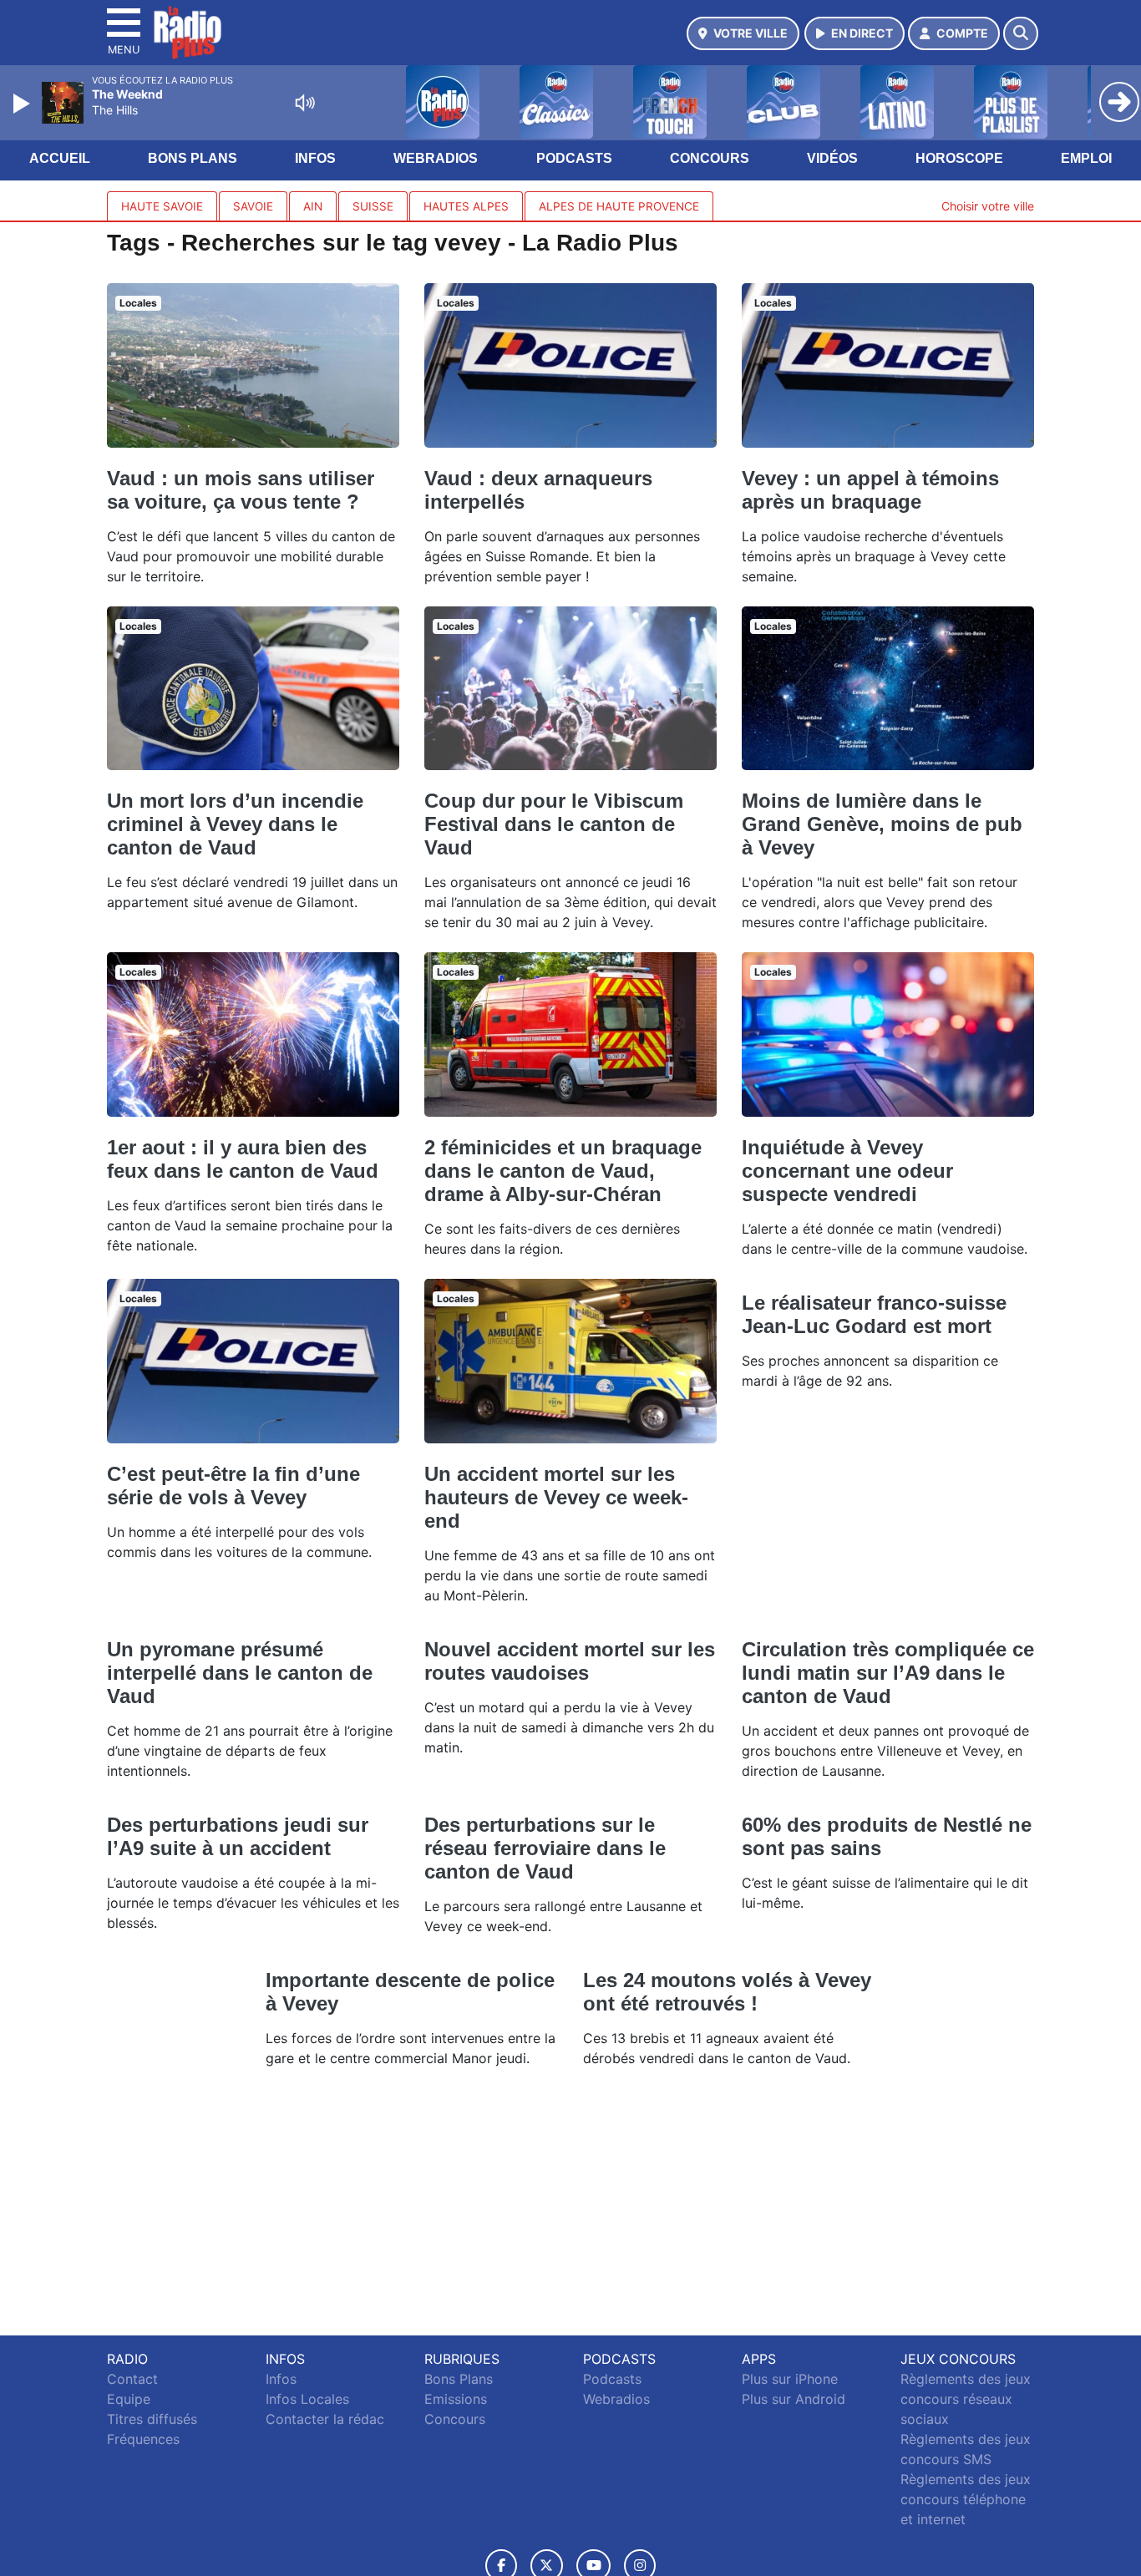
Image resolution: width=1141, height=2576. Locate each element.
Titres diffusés (152, 2419)
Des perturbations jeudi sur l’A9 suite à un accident (238, 1836)
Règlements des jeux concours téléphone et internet (966, 2499)
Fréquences (143, 2439)
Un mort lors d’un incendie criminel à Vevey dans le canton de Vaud (235, 824)
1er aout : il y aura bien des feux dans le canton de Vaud (243, 1159)
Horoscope (959, 158)
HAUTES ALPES (466, 206)
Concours (710, 158)
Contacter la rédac (325, 2419)
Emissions (456, 2399)
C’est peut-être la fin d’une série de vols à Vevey (233, 1486)
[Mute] (305, 103)
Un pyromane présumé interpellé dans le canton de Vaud (240, 1673)
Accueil (60, 158)
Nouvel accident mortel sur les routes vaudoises (570, 1661)
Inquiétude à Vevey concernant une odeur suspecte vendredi (847, 1171)
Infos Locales (307, 2399)
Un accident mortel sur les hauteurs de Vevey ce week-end (556, 1497)
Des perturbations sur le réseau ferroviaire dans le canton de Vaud (545, 1848)
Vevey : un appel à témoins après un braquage (870, 490)
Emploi (1086, 158)
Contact (132, 2379)
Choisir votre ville (988, 206)
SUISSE (373, 206)
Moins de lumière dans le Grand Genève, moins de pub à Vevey (882, 824)
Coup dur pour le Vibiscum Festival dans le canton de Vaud (554, 824)
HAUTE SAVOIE (162, 206)
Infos (315, 158)
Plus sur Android (794, 2399)
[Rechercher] (1021, 33)
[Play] (23, 104)
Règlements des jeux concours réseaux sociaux (966, 2399)
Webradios (436, 158)
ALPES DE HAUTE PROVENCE (619, 206)
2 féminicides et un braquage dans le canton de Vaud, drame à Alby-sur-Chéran (563, 1171)
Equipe (129, 2399)
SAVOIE (253, 206)
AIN (313, 206)
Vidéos (832, 158)
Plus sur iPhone (790, 2379)
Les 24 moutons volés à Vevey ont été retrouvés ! (727, 1992)
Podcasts (574, 158)
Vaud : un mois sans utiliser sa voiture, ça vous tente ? (241, 490)
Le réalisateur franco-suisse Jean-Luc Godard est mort (874, 1314)
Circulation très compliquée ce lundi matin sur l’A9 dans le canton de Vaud (888, 1673)
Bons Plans (193, 158)
